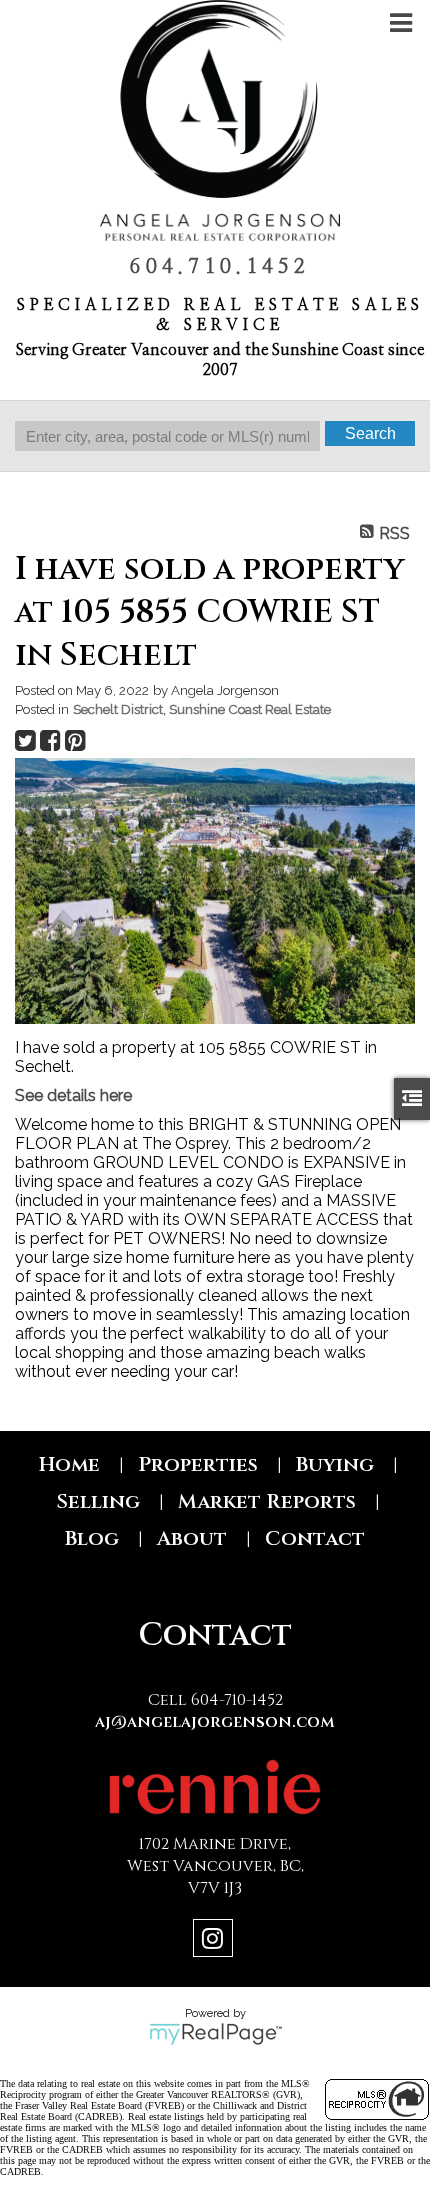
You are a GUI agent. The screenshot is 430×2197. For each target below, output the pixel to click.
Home (69, 1464)
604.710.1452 (220, 267)
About (192, 1538)
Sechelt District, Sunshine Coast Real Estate (202, 709)
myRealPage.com (215, 2034)
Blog (92, 1538)
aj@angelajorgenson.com (215, 1722)
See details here (73, 1095)
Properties (198, 1464)
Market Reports (267, 1501)
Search (370, 433)
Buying (335, 1464)
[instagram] (215, 1941)
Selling (98, 1501)
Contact (315, 1538)
